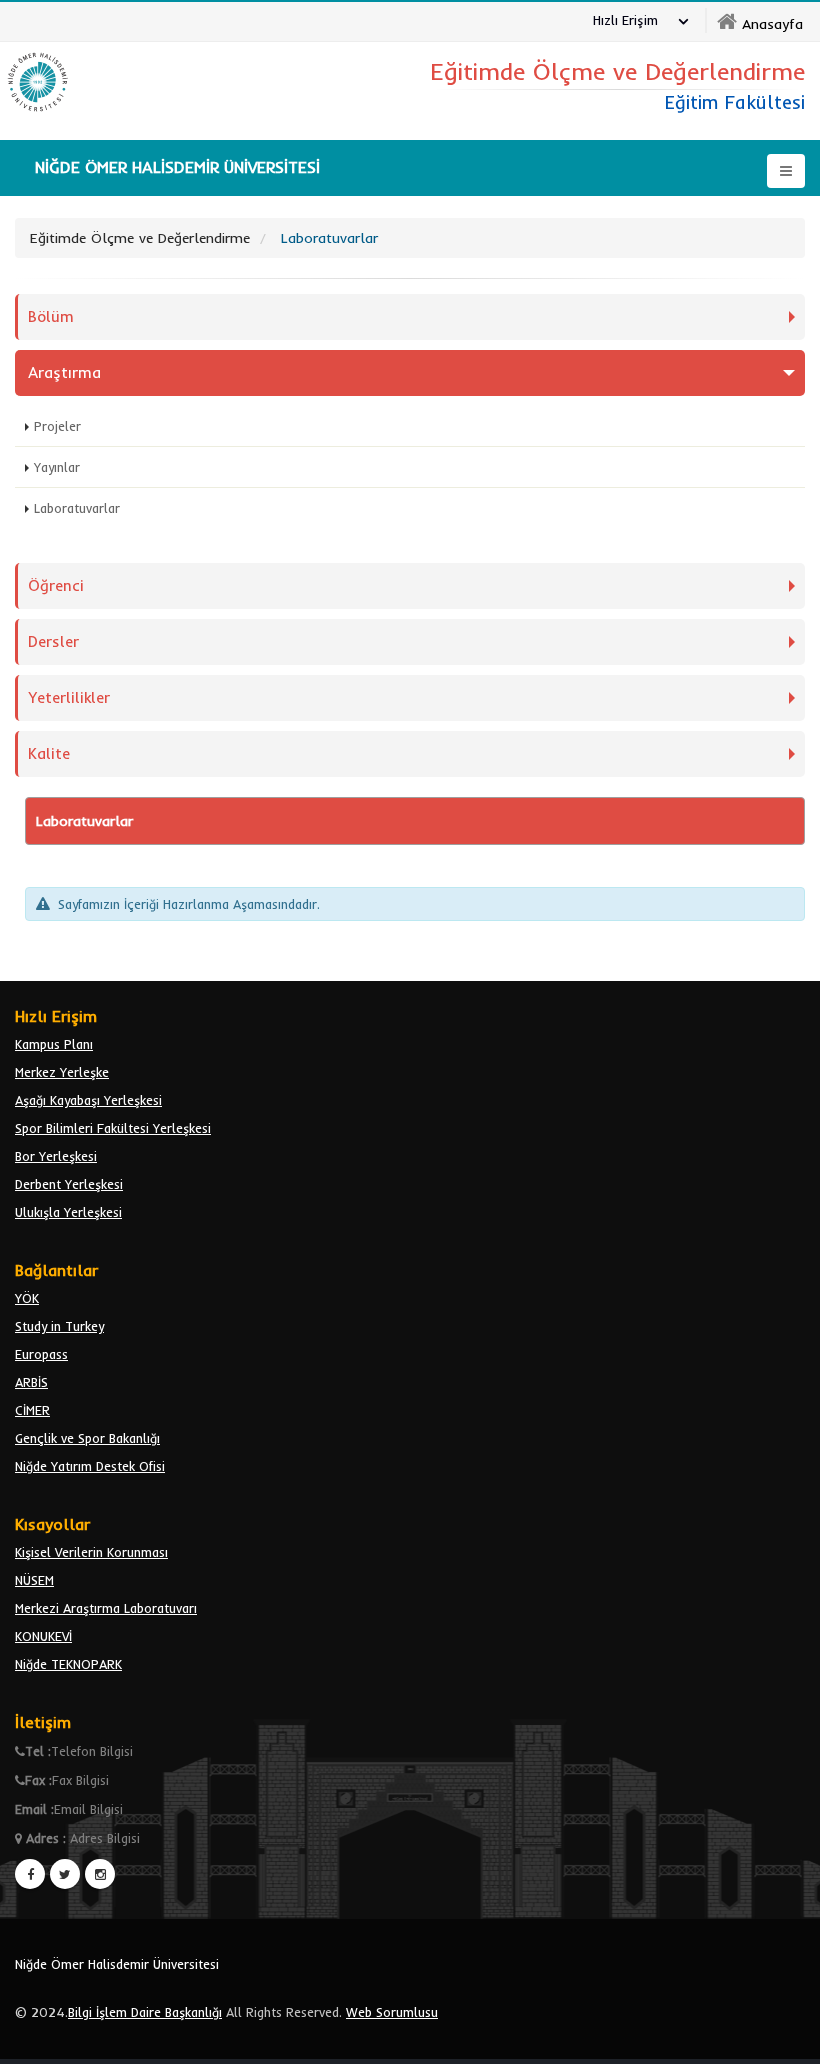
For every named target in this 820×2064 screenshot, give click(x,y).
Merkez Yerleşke (62, 1072)
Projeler (57, 426)
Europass (41, 1354)
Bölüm (51, 316)
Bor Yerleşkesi (56, 1156)
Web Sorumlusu (392, 2012)
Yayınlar (57, 467)
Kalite (49, 753)
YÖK (27, 1298)
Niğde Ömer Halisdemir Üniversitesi (117, 1964)
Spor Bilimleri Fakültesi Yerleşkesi (113, 1128)
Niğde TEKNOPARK (68, 1664)
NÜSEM (34, 1580)
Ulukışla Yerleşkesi (68, 1212)
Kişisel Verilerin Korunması (91, 1552)
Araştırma (64, 372)
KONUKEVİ (43, 1636)
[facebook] (30, 1874)
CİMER (32, 1410)
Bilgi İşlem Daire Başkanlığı (145, 2012)
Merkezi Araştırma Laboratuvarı (106, 1608)
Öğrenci (56, 585)
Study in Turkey (59, 1326)
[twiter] (65, 1874)
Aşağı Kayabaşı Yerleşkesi (88, 1100)
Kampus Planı (54, 1044)
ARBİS (31, 1382)
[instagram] (100, 1874)
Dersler (53, 641)
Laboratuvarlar (77, 508)
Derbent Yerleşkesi (69, 1184)
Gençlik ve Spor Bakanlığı (87, 1438)
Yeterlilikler (69, 697)
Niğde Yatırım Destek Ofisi (90, 1466)
